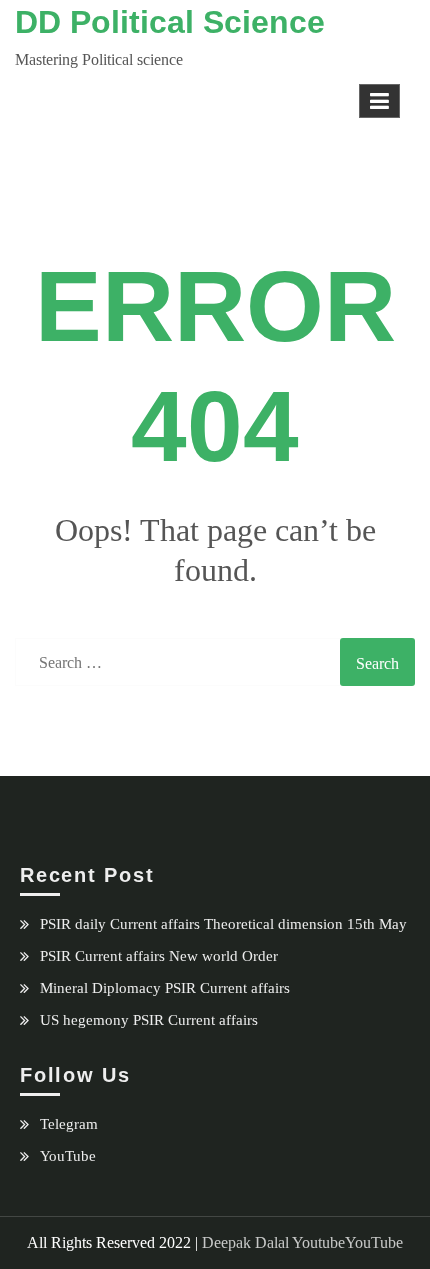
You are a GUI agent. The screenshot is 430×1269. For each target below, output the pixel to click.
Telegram (69, 1124)
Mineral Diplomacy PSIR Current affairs (165, 988)
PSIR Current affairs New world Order (159, 956)
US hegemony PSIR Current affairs (149, 1020)
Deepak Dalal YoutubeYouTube (302, 1242)
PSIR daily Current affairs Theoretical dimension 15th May (223, 924)
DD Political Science (170, 22)
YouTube (68, 1156)
